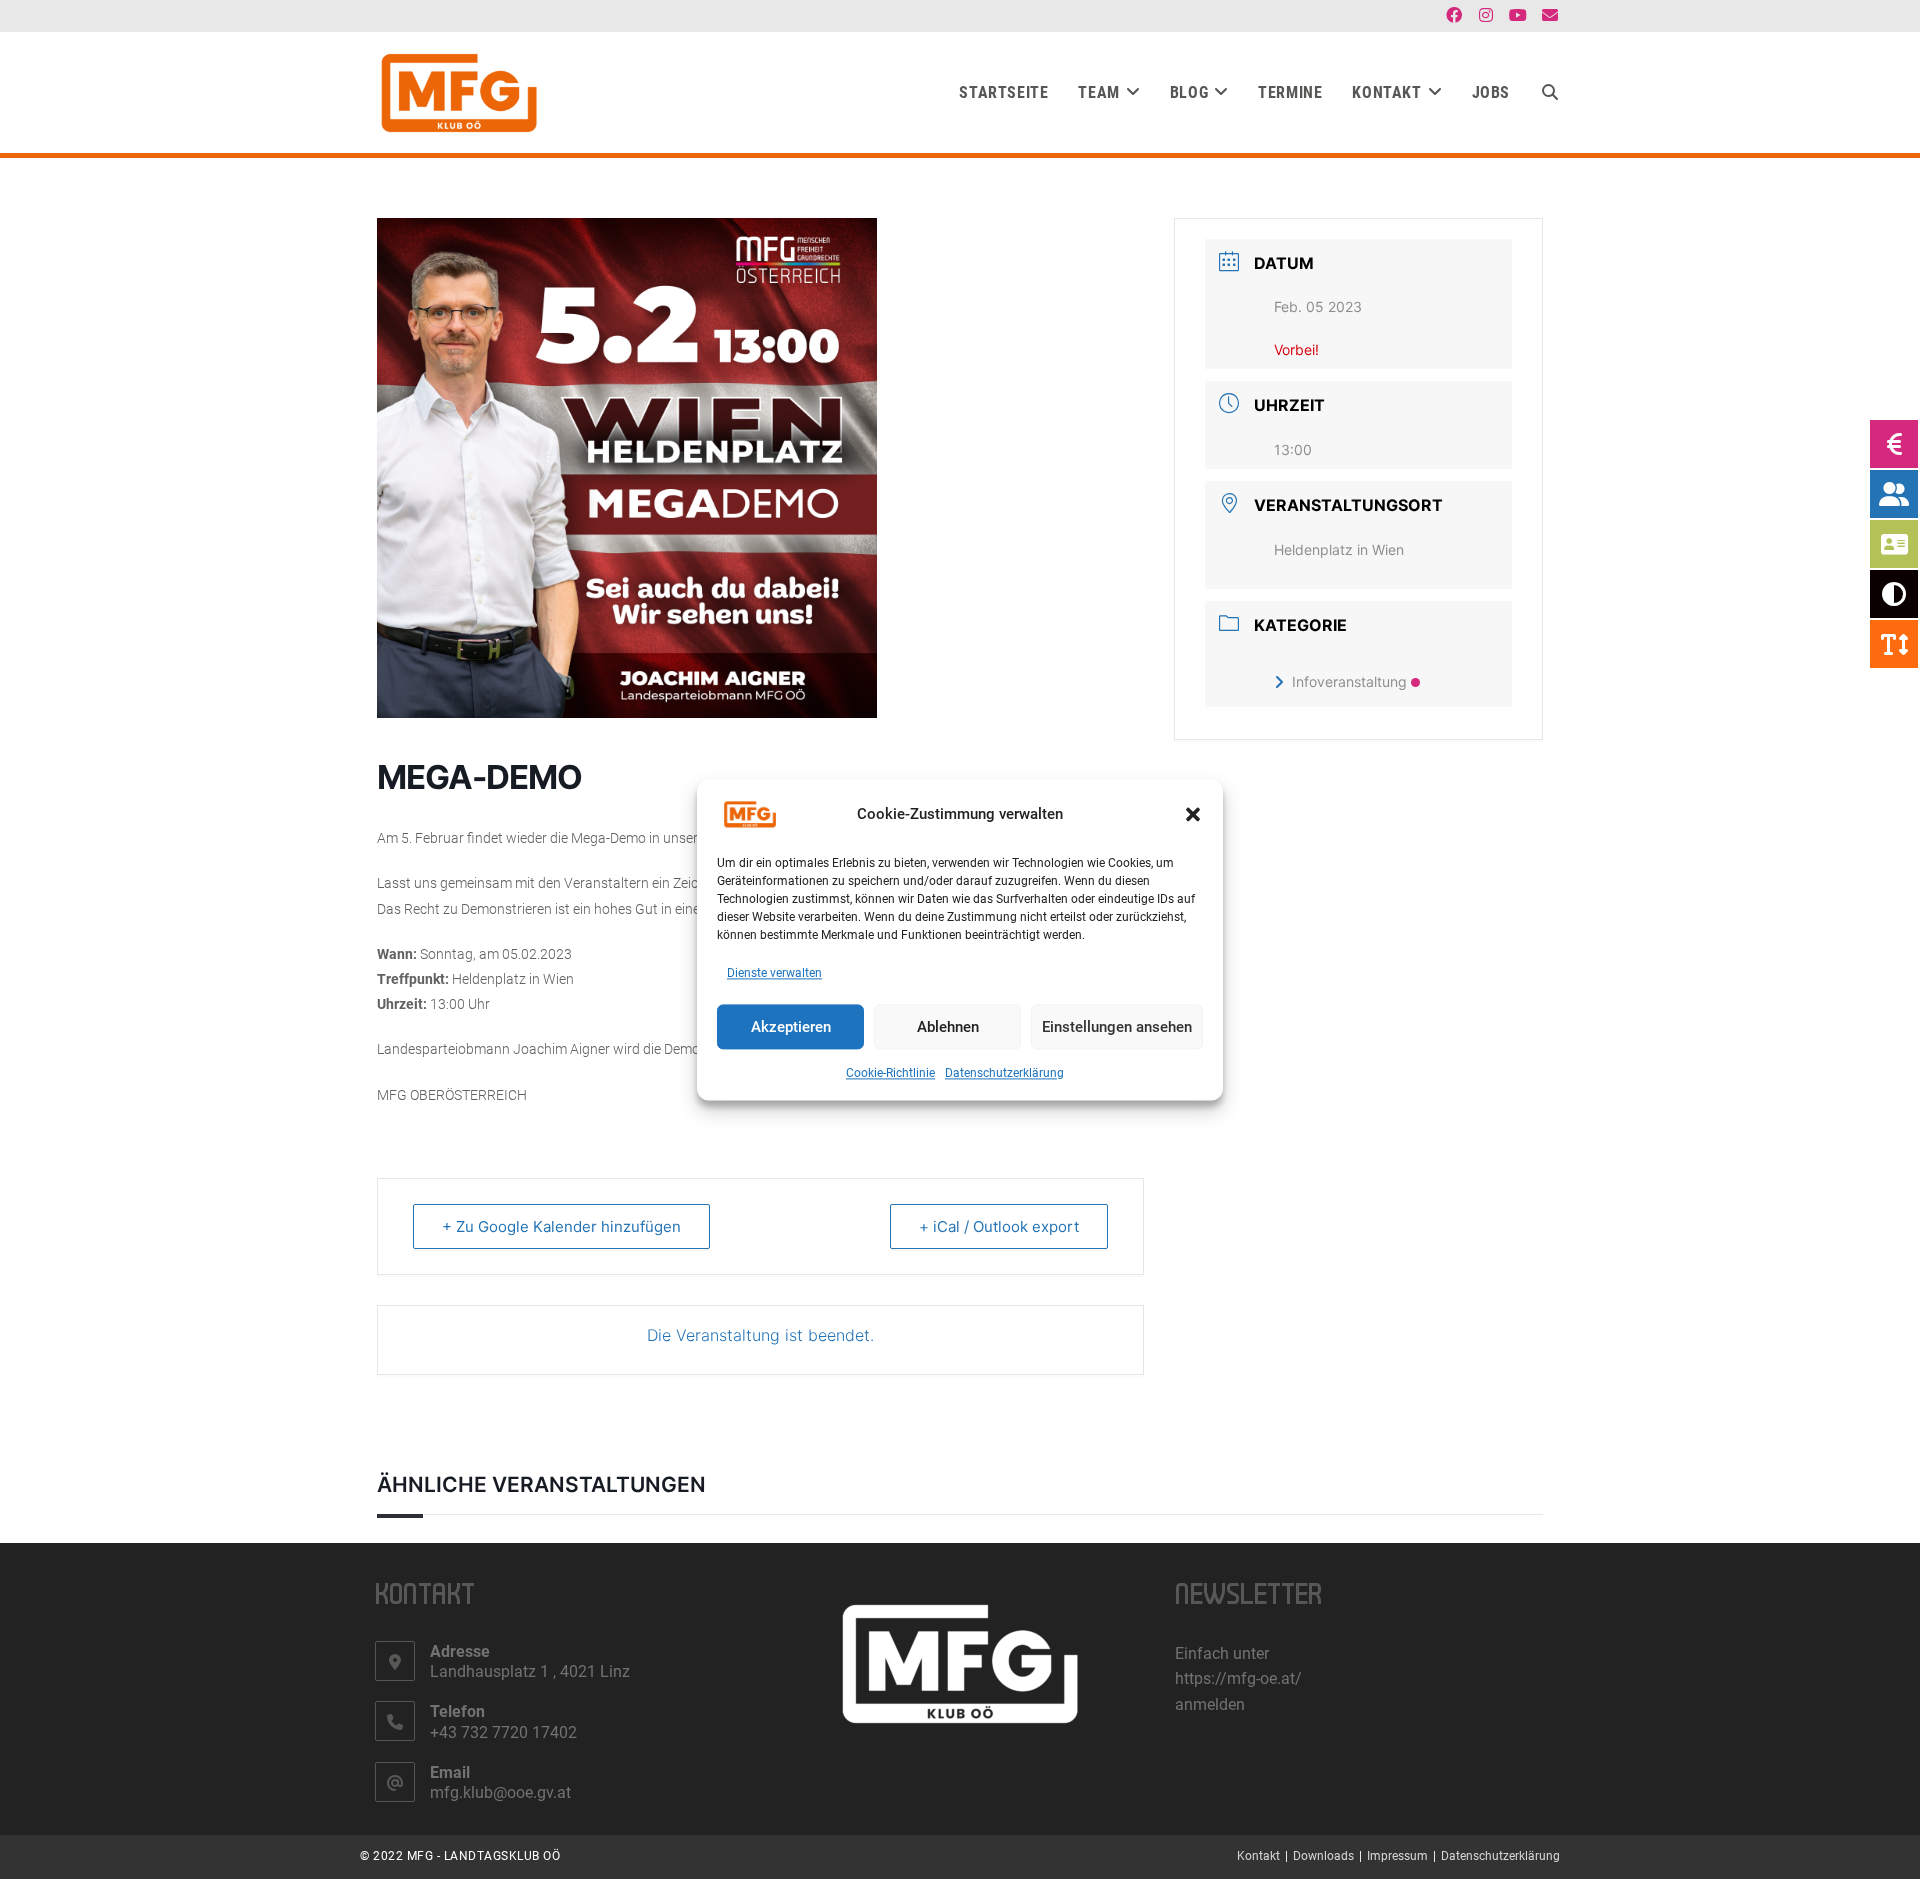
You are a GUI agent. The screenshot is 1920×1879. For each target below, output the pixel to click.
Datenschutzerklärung (1004, 1074)
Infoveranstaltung (1349, 681)
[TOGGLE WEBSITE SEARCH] (1550, 93)
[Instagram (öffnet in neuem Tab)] (1486, 16)
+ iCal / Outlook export (999, 1226)
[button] (1193, 814)
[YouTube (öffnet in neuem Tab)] (1518, 16)
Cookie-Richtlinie (890, 1074)
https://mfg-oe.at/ (1238, 1678)
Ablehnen (948, 1027)
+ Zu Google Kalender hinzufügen (561, 1226)
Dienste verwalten (774, 973)
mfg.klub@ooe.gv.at (500, 1792)
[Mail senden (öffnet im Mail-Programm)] (1547, 16)
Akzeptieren (791, 1027)
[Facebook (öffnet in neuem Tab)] (1454, 16)
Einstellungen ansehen (1117, 1027)
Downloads (1323, 1856)
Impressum (1397, 1856)
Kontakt (1258, 1856)
